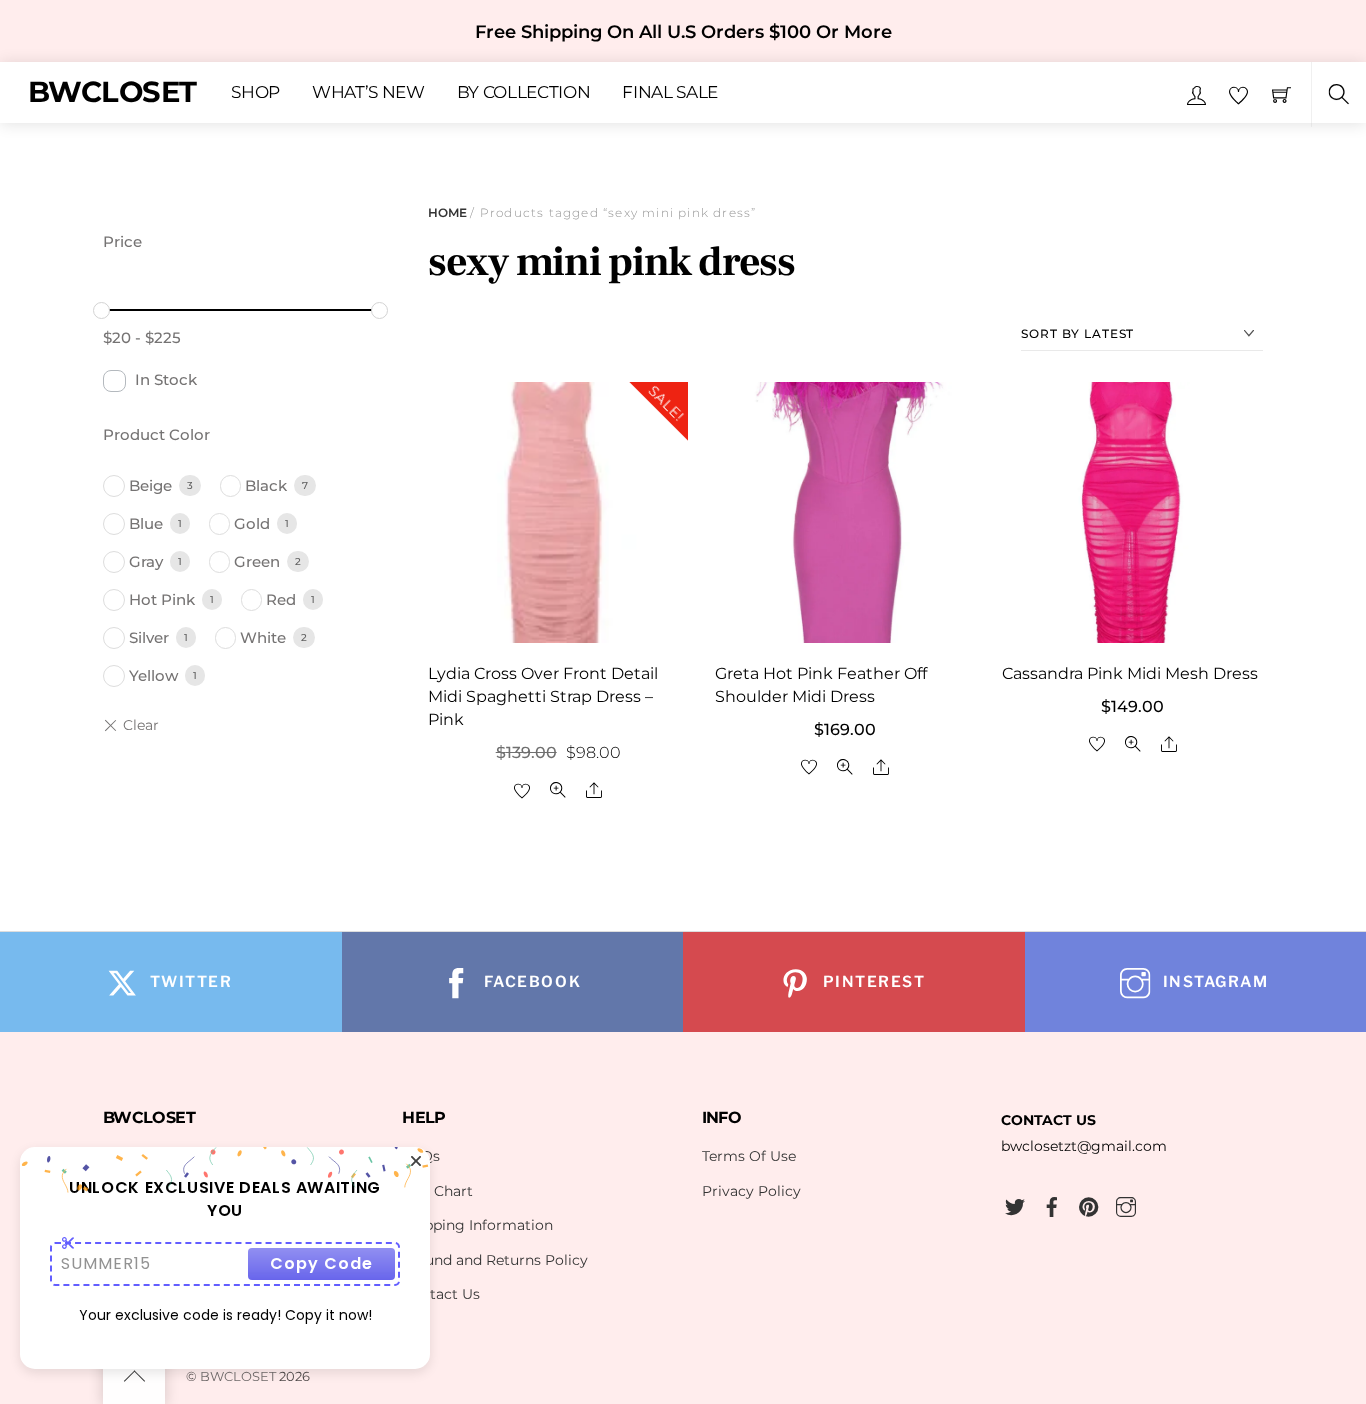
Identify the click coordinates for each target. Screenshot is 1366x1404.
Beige (150, 485)
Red (281, 599)
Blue (146, 523)
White (263, 637)
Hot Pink (162, 599)
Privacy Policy (751, 1191)
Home (447, 212)
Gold (252, 523)
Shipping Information (477, 1225)
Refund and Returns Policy (495, 1260)
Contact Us (441, 1294)
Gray (146, 561)
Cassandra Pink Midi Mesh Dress (1130, 673)
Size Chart (437, 1191)
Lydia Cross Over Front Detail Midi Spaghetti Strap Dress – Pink (543, 696)
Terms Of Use (749, 1156)
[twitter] (1015, 1204)
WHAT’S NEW (368, 93)
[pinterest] (1089, 1204)
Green (257, 561)
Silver (149, 637)
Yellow (153, 675)
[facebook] (1052, 1204)
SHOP (255, 93)
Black (266, 485)
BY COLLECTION (524, 93)
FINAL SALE (670, 93)
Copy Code (321, 1263)
